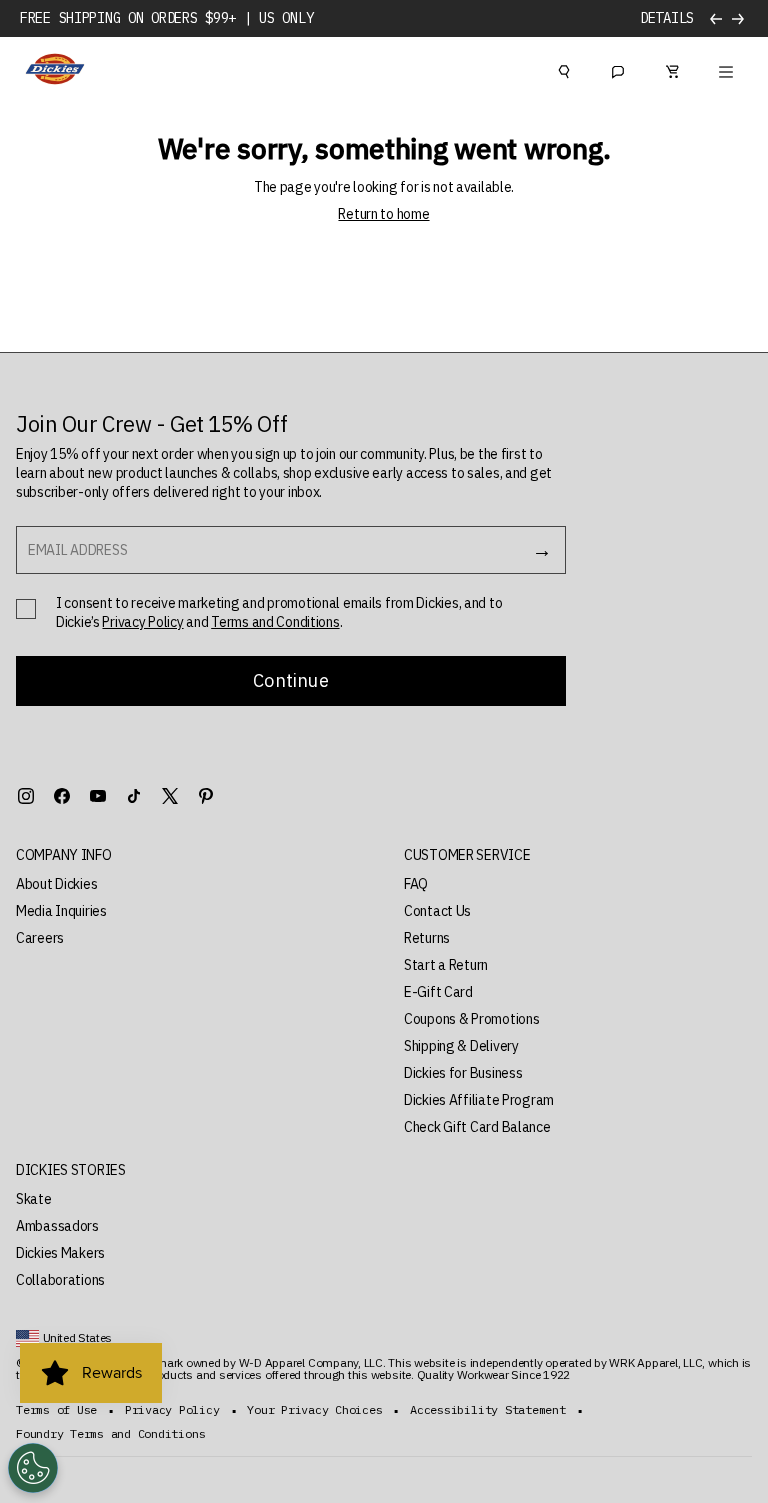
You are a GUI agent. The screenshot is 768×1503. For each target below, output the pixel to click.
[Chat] (618, 69)
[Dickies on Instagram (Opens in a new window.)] (26, 796)
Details (667, 18)
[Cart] (672, 69)
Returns (427, 938)
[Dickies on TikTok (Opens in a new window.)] (134, 796)
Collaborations (60, 1280)
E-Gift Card (438, 992)
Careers (40, 938)
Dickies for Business (463, 1073)
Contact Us (437, 911)
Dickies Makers (60, 1253)
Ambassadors (57, 1226)
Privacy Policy (142, 622)
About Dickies (56, 884)
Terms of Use (56, 1410)
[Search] (564, 69)
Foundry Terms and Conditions (110, 1434)
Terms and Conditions (275, 622)
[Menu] (726, 69)
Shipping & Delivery (461, 1046)
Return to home (383, 214)
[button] (190, 855)
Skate (34, 1199)
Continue (290, 680)
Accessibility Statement (487, 1410)
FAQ (416, 884)
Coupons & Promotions (471, 1019)
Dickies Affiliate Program (479, 1100)
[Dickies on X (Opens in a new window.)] (170, 796)
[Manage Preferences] (33, 1468)
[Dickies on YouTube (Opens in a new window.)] (98, 796)
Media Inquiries (61, 911)
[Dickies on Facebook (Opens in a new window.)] (62, 796)
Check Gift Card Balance (477, 1127)
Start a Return (446, 965)
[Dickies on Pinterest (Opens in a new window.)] (206, 796)
